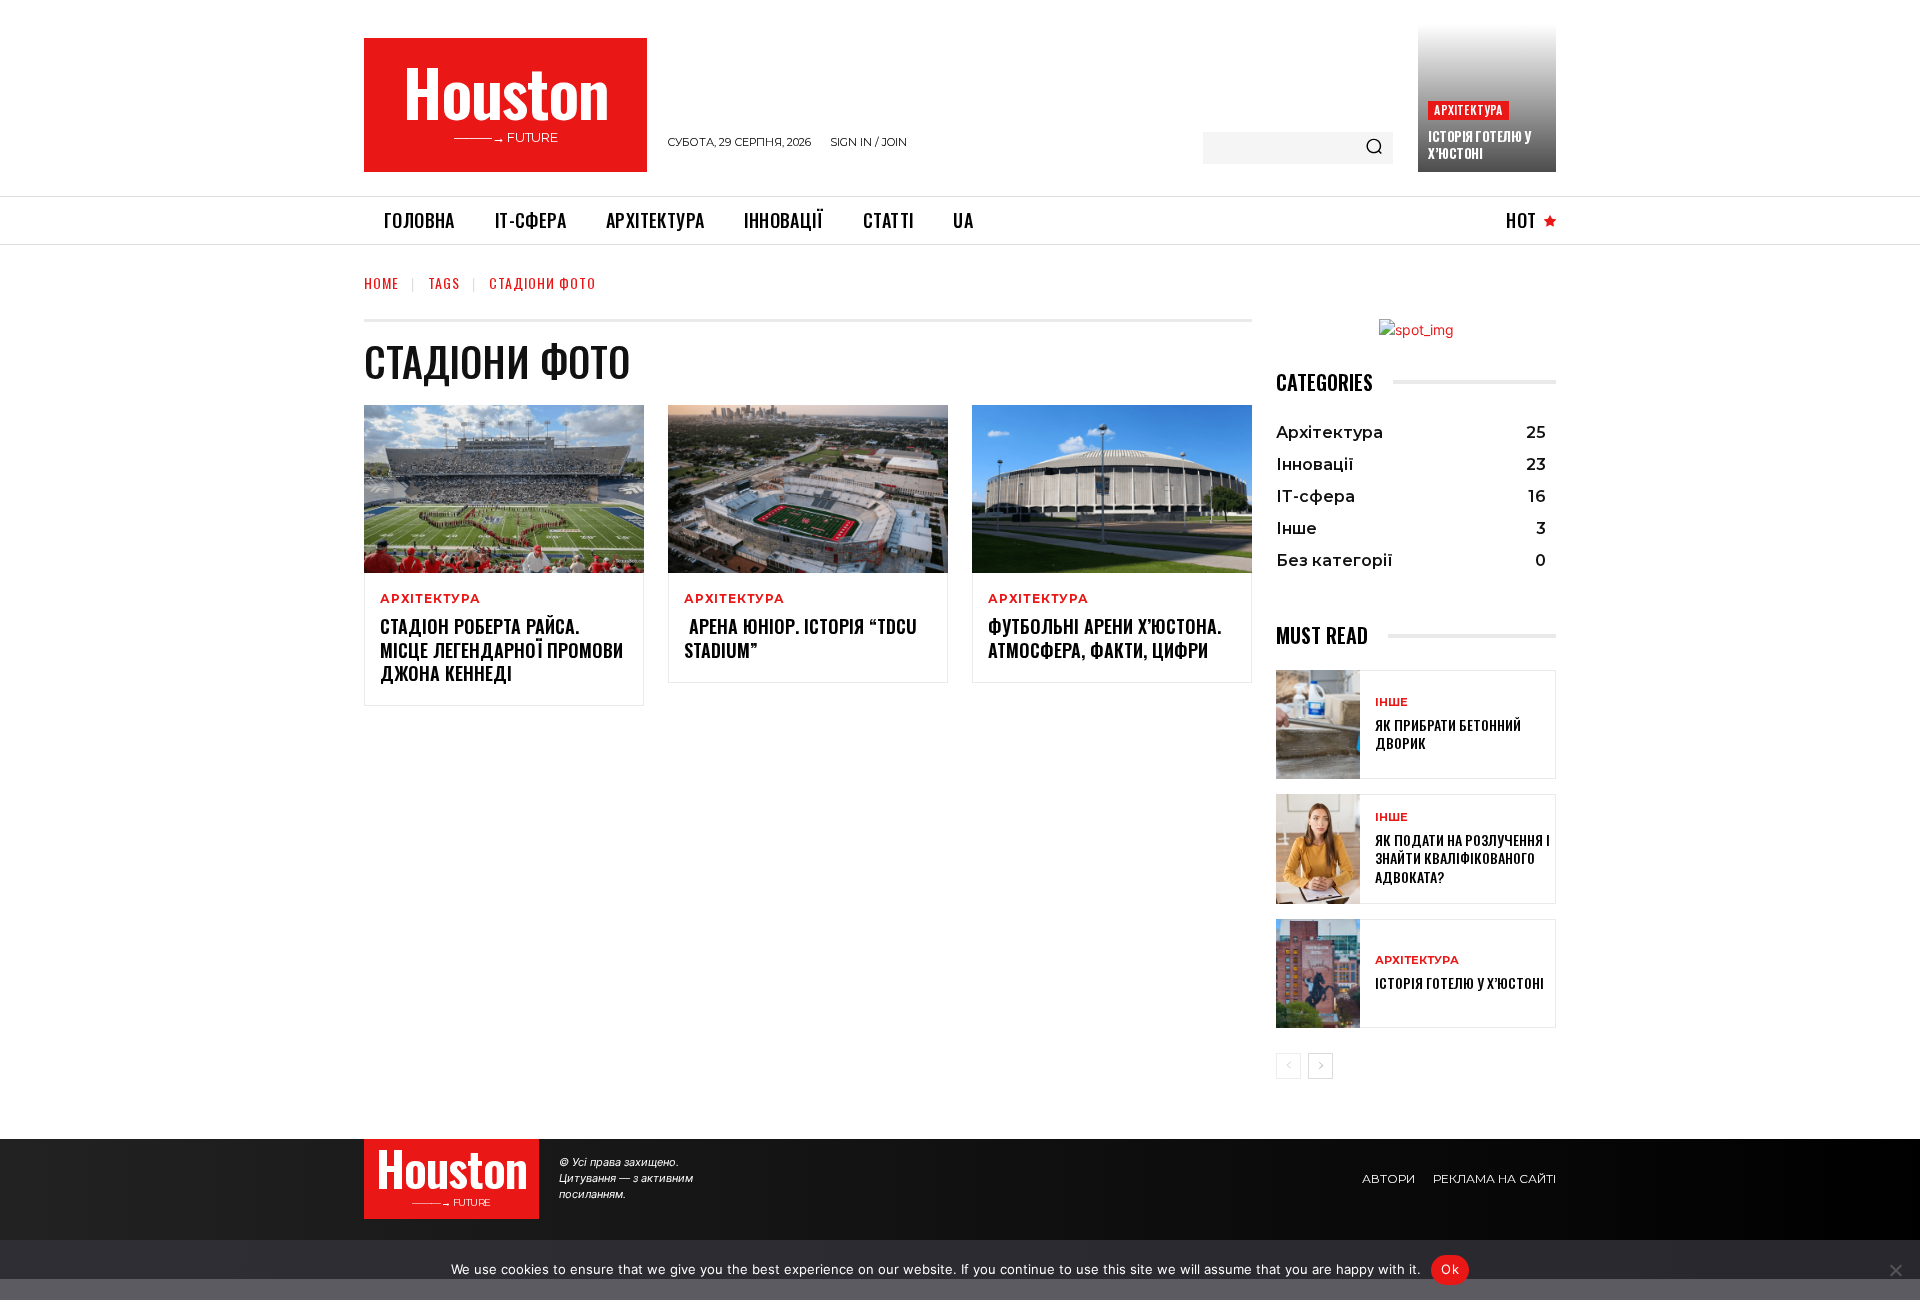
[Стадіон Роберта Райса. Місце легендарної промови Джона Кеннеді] (504, 489)
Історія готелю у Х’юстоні (1479, 144)
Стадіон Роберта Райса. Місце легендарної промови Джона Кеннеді (501, 649)
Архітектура (1468, 109)
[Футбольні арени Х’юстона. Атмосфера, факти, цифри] (1112, 489)
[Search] (1374, 148)
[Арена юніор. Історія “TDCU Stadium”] (808, 489)
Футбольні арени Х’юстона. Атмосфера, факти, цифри (1104, 637)
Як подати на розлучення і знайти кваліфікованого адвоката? (1462, 857)
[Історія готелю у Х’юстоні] (1318, 973)
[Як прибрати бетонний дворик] (1318, 724)
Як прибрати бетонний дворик (1448, 733)
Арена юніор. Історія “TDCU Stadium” (800, 637)
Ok (1450, 1269)
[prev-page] (1288, 1066)
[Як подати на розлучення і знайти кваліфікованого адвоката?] (1318, 848)
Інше (1391, 702)
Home (381, 282)
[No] (1895, 1270)
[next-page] (1320, 1066)
